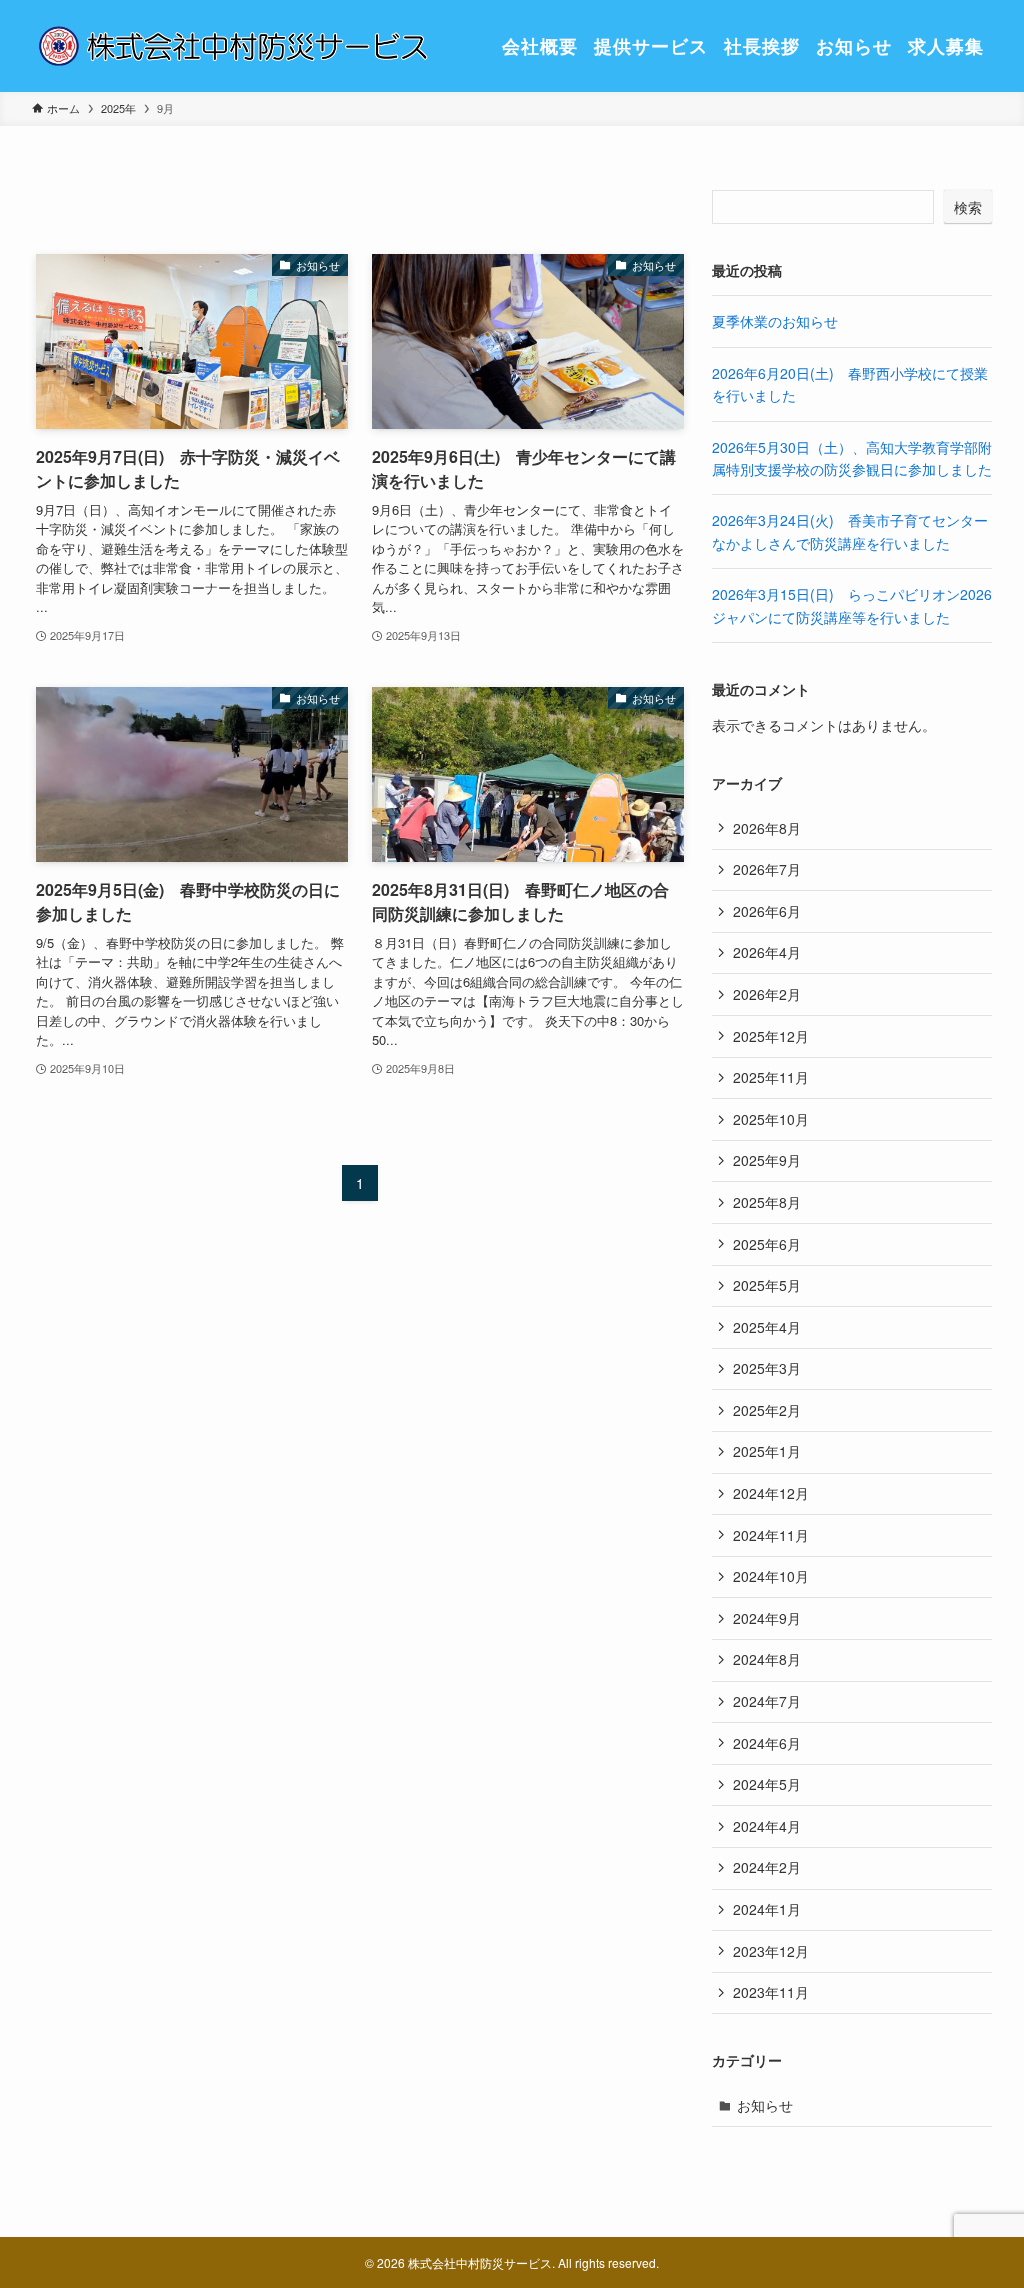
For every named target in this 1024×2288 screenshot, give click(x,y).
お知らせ (765, 2105)
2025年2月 (767, 1410)
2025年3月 (767, 1368)
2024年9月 (767, 1618)
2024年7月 (767, 1701)
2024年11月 (771, 1535)
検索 (968, 207)
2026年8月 (767, 828)
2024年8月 (767, 1659)
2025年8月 (767, 1202)
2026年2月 (767, 994)
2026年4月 (767, 952)
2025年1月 (767, 1451)
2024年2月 (767, 1867)
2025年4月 (767, 1327)
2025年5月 (767, 1285)
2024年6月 (767, 1743)
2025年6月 (767, 1244)
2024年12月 (771, 1493)
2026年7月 (767, 869)
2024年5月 (767, 1784)
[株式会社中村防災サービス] (232, 46)
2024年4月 (767, 1826)
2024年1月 (767, 1909)
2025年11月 (771, 1077)
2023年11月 (771, 1992)
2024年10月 (771, 1576)
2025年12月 (771, 1036)
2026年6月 (767, 911)
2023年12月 (771, 1951)
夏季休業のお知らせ (775, 321)
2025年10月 (771, 1119)
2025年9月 (767, 1160)
